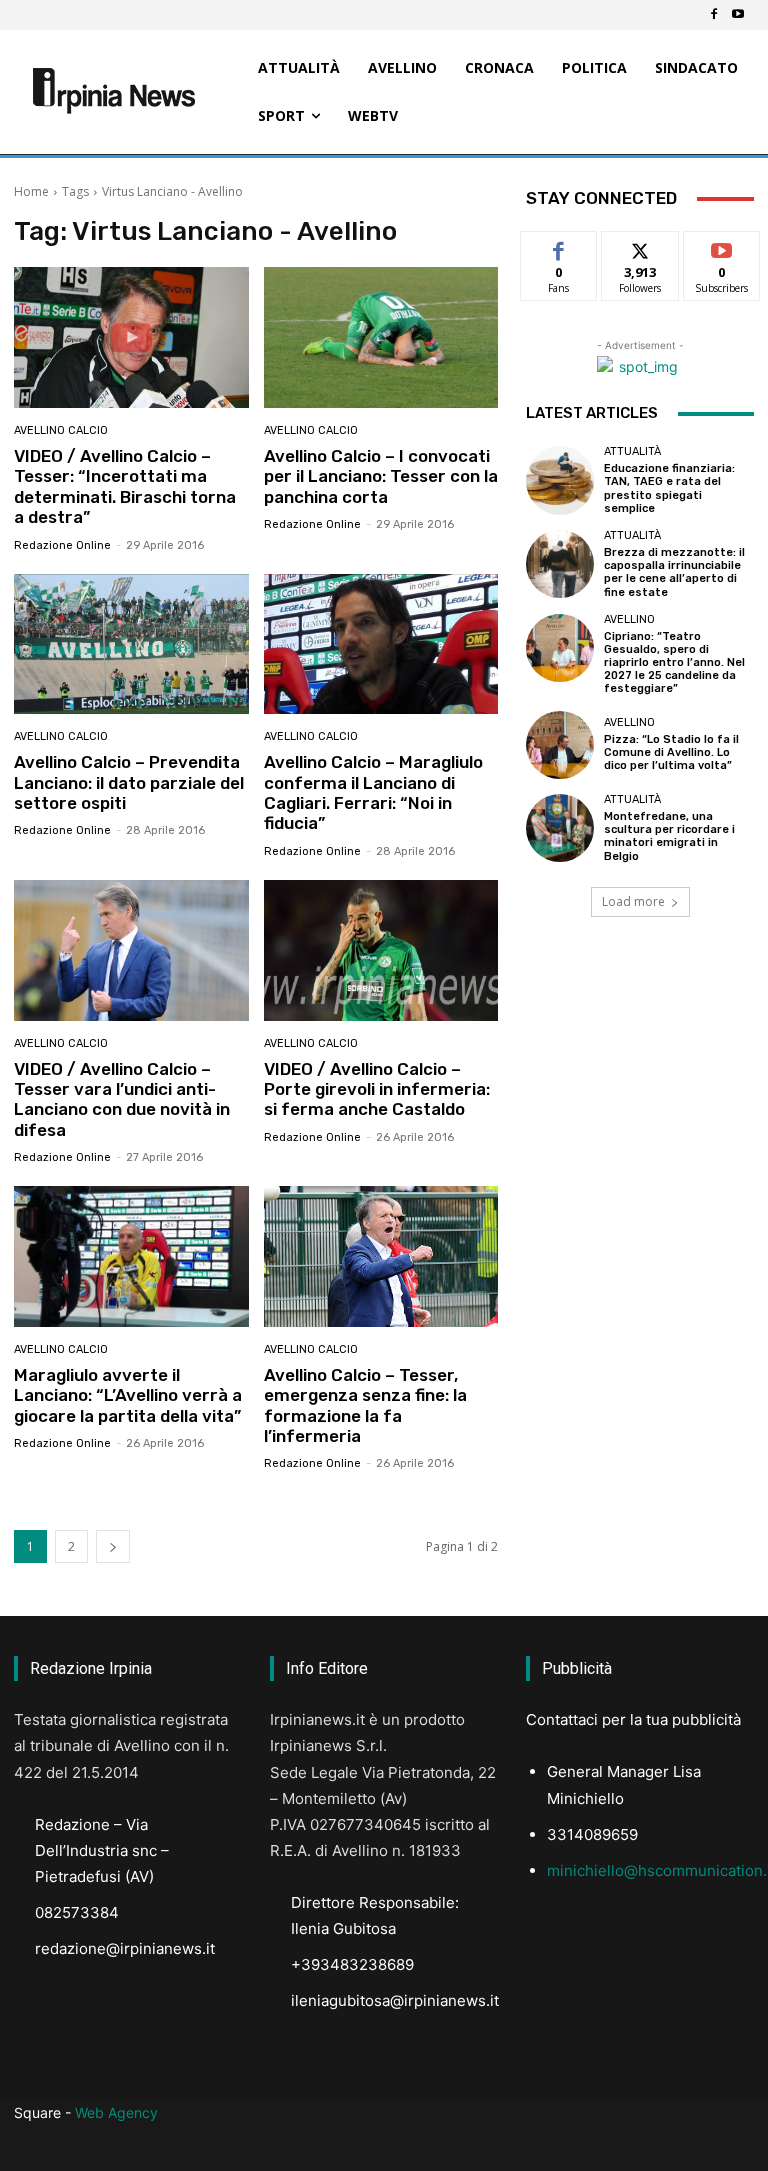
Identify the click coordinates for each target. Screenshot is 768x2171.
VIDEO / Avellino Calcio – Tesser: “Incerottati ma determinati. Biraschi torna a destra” (125, 486)
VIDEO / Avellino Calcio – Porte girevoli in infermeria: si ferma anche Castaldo (377, 1089)
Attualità (632, 451)
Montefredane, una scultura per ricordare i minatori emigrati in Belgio (669, 836)
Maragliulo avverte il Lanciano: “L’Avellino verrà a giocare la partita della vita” (128, 1395)
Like (559, 246)
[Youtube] (738, 15)
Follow (640, 246)
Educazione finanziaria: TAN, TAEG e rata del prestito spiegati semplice (669, 488)
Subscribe (722, 246)
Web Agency (116, 2112)
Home (31, 191)
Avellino (629, 619)
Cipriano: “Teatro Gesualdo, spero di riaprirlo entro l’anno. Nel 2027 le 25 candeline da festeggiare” (674, 663)
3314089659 (592, 1834)
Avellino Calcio (61, 430)
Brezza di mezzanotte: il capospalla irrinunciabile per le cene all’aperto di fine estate (674, 572)
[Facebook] (714, 15)
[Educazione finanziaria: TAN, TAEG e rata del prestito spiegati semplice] (560, 480)
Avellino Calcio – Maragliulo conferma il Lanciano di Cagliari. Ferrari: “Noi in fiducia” (373, 792)
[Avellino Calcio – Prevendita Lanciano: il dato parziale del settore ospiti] (131, 644)
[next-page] (113, 1546)
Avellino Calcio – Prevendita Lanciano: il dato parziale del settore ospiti (129, 782)
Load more (633, 901)
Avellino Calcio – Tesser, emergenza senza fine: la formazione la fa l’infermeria (365, 1405)
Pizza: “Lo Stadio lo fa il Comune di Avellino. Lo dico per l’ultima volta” (671, 752)
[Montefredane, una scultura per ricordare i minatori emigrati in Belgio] (560, 828)
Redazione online (62, 545)
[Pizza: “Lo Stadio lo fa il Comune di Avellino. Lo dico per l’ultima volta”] (560, 745)
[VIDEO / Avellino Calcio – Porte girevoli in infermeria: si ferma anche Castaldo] (381, 950)
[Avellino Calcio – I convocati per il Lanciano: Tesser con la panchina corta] (381, 337)
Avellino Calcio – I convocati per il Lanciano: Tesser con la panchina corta (381, 476)
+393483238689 (352, 1964)
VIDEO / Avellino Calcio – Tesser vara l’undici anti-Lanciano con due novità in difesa (122, 1099)
